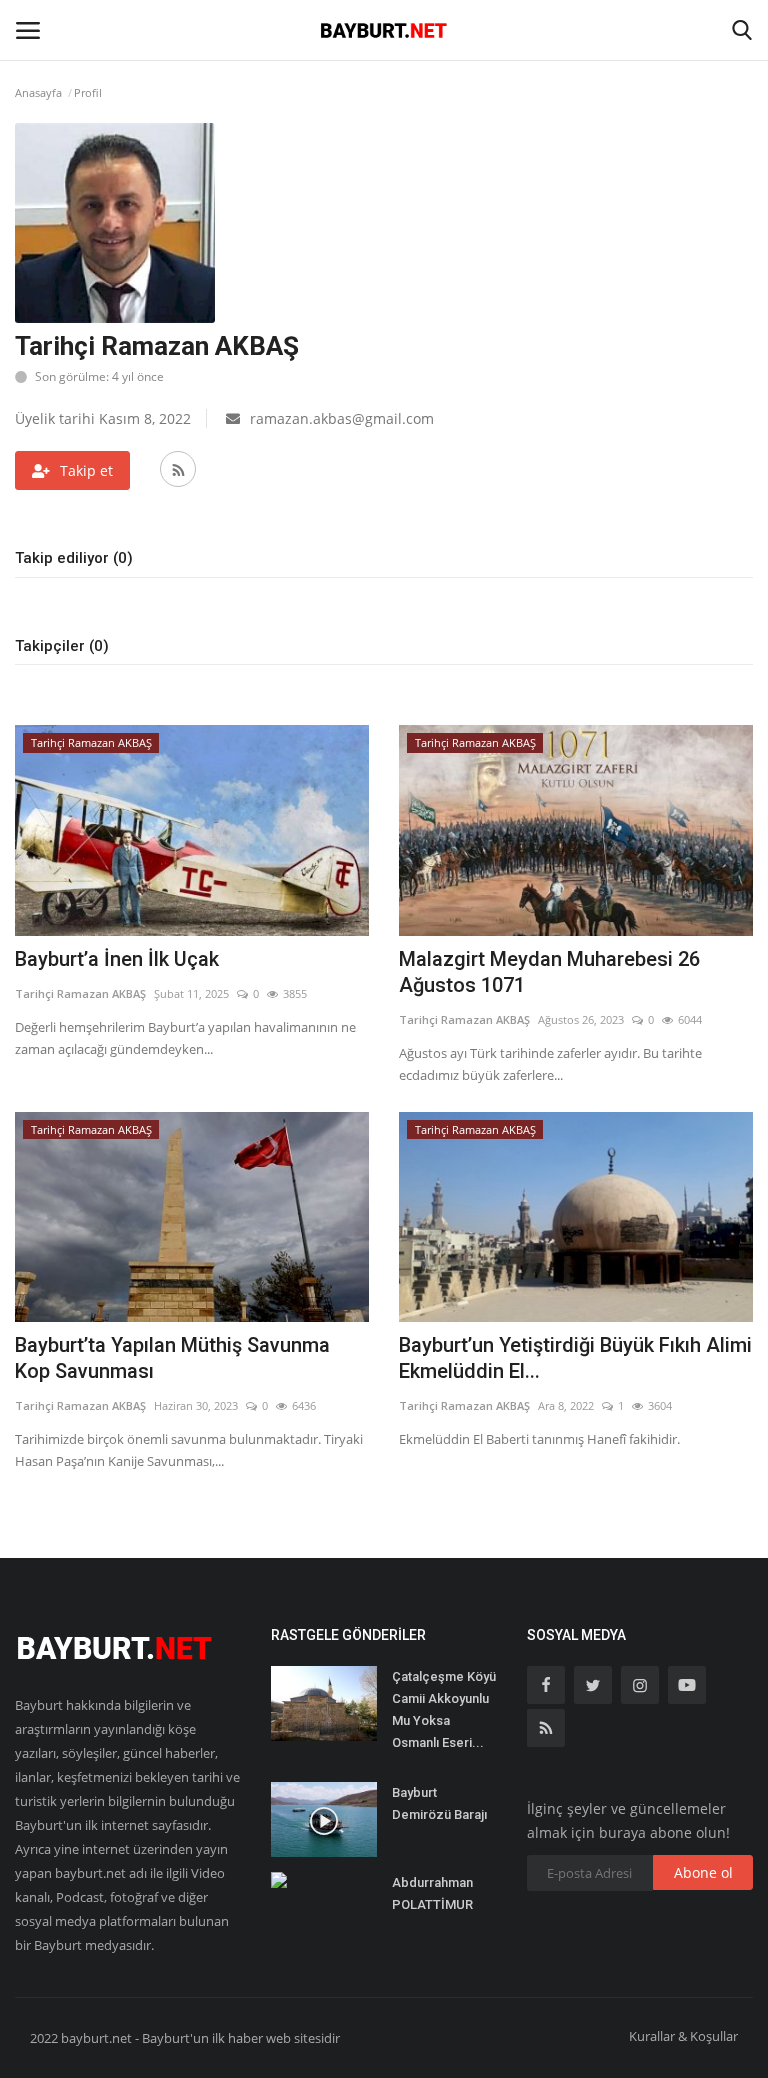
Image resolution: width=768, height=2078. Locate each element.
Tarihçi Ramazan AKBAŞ (80, 993)
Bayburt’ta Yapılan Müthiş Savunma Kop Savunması (172, 1358)
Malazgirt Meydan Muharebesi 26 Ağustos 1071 (549, 972)
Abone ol (703, 1872)
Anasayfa (38, 92)
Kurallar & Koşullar (683, 2036)
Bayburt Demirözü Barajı (439, 1803)
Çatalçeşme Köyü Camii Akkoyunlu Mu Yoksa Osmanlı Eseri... (444, 1709)
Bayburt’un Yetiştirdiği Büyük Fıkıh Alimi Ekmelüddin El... (575, 1358)
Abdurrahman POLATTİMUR (432, 1893)
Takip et (86, 470)
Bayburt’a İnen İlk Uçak (117, 959)
